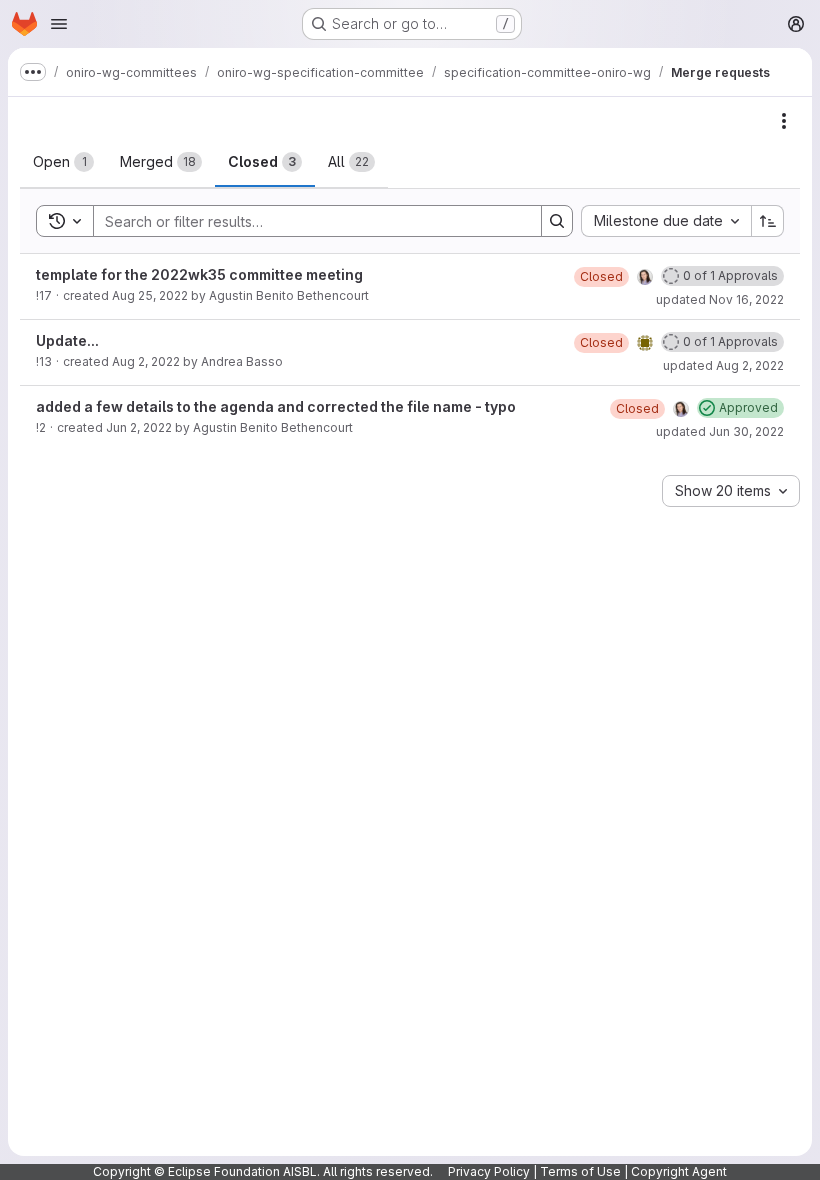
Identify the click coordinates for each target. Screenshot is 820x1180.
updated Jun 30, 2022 (720, 431)
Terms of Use (580, 1171)
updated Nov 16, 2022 (720, 299)
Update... (67, 340)
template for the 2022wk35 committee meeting (199, 274)
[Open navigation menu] (59, 24)
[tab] (63, 162)
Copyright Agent (679, 1171)
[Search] (557, 221)
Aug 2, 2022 (146, 361)
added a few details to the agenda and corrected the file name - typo (276, 406)
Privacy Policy (489, 1171)
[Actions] (784, 121)
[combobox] (666, 221)
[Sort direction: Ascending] (768, 221)
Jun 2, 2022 (139, 427)
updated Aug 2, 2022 (723, 365)
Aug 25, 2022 (150, 295)
